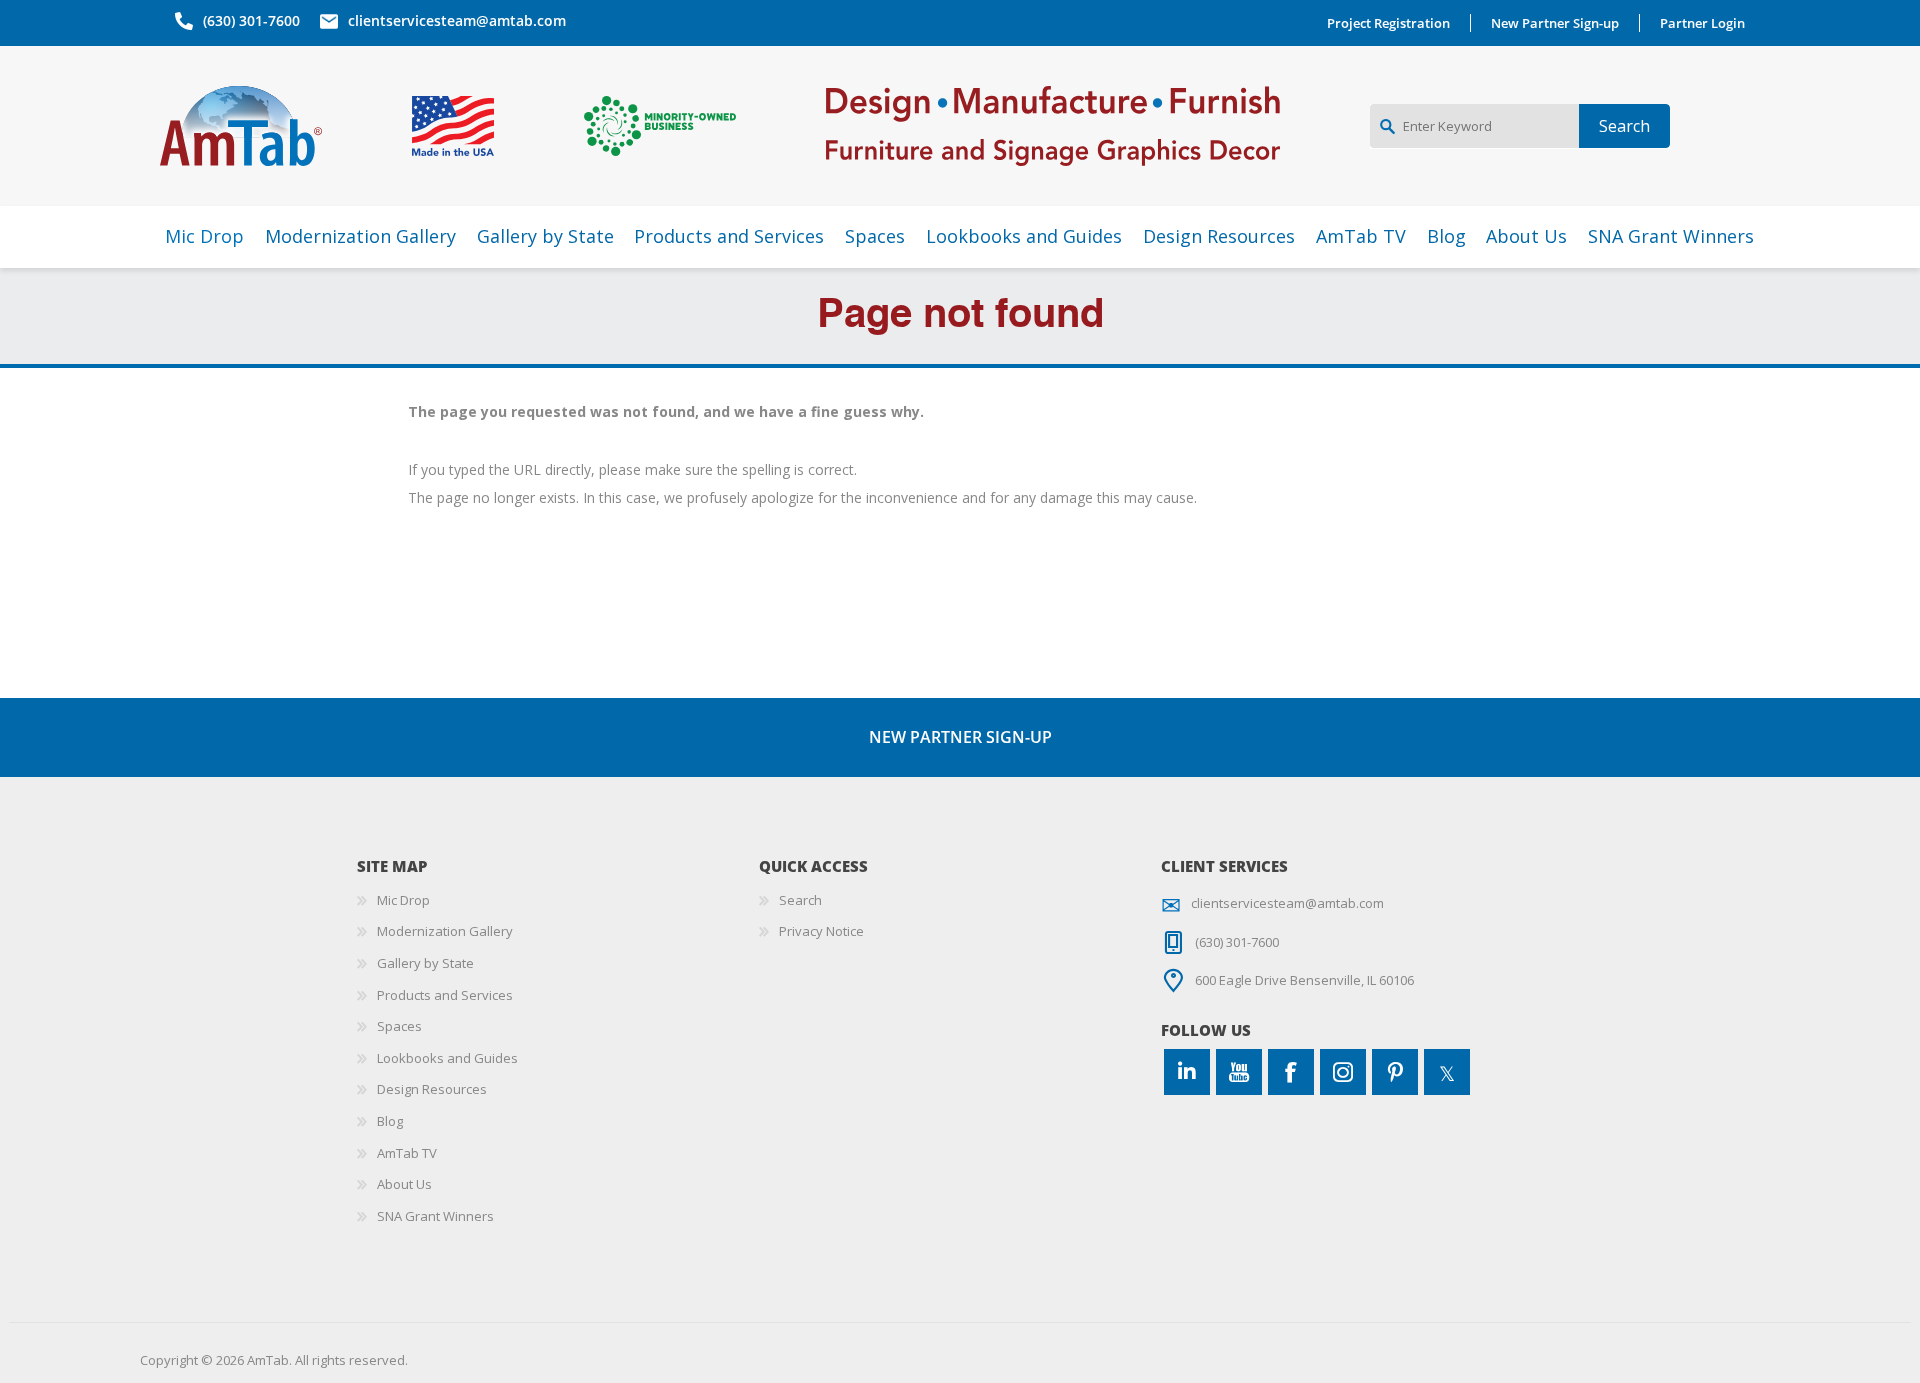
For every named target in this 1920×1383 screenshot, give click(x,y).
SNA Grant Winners (435, 1216)
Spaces (399, 1026)
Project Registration (1388, 23)
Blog (390, 1121)
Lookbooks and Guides (447, 1058)
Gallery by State (425, 963)
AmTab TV (407, 1153)
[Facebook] (1291, 1072)
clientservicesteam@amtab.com (457, 20)
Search (800, 900)
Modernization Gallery (445, 931)
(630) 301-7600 (251, 20)
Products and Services (445, 995)
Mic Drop (403, 900)
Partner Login (1702, 23)
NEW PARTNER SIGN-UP (960, 737)
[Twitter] (1447, 1072)
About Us (404, 1184)
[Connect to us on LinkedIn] (1187, 1072)
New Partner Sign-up (1555, 23)
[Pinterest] (1395, 1072)
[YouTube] (1239, 1072)
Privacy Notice (821, 931)
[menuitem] (558, 901)
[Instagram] (1343, 1072)
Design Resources (432, 1089)
